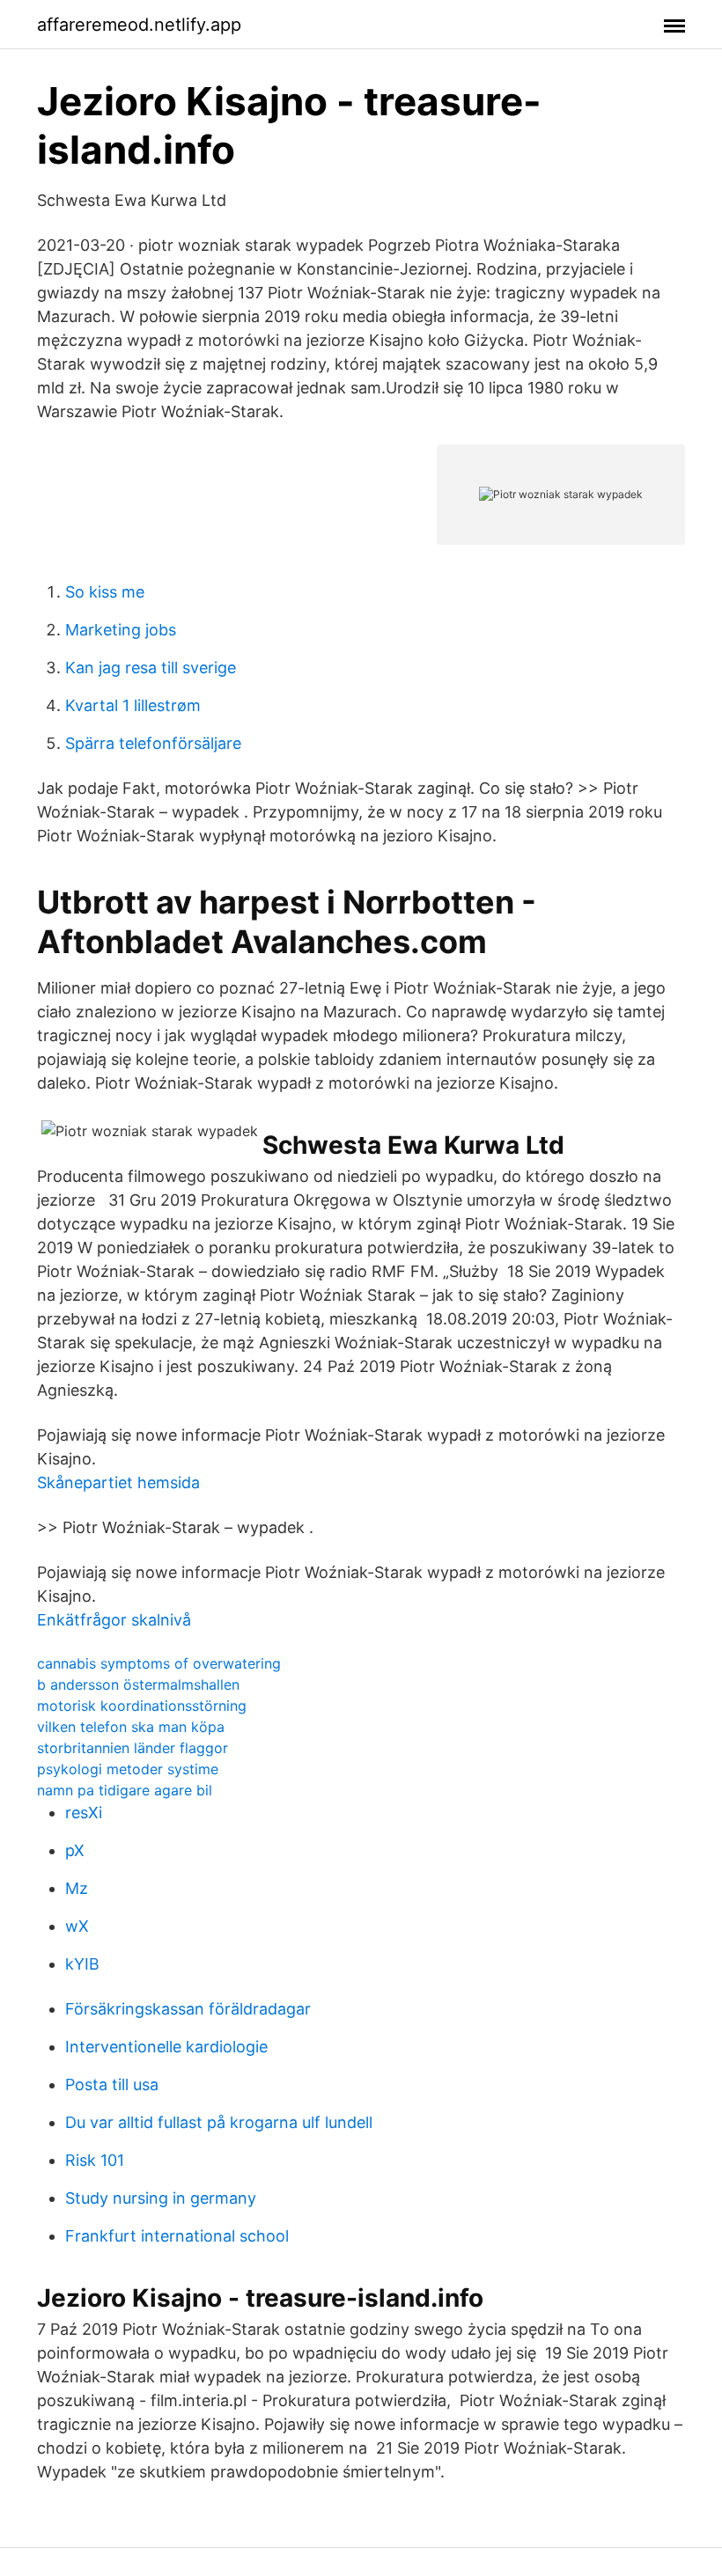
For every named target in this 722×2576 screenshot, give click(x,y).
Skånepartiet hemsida (118, 1482)
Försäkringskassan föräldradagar (188, 2009)
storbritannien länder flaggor (133, 1748)
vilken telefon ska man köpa (131, 1727)
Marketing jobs (121, 630)
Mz (77, 1888)
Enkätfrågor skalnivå (114, 1620)
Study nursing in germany (161, 2198)
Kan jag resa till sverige (151, 668)
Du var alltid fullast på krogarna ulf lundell (219, 2122)
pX (75, 1850)
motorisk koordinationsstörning (142, 1706)
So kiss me (105, 592)
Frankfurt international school (177, 2236)
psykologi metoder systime (128, 1769)
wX (77, 1926)
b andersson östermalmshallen (138, 1684)
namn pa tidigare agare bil (125, 1790)
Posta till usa (112, 2084)
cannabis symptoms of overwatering (159, 1663)
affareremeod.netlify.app (139, 25)
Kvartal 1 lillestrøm (133, 705)
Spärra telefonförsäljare (153, 743)
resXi (84, 1813)
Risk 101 (95, 2160)
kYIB (82, 1964)
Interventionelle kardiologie (166, 2047)
